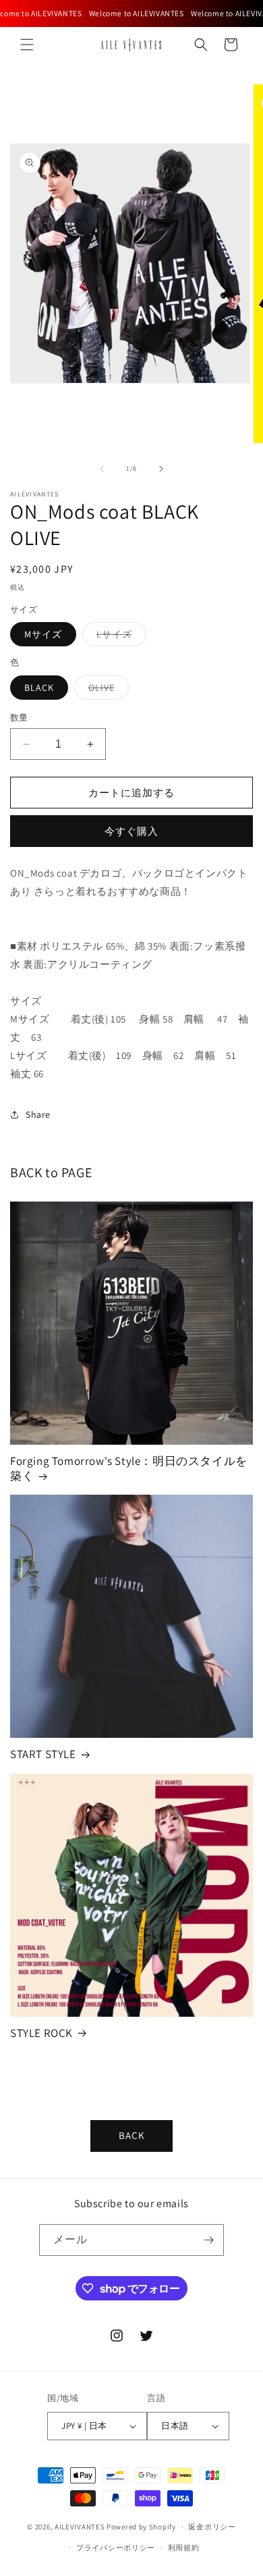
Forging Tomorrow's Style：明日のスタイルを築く (129, 1468)
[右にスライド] (161, 469)
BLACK (39, 688)
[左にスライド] (102, 469)
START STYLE (43, 1754)
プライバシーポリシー (116, 2548)
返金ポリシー (212, 2527)
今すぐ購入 (131, 831)
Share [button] (38, 1114)
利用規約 (184, 2548)
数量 (19, 718)
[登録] (208, 2240)
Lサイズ (119, 637)
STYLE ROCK (41, 2033)
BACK (132, 2135)
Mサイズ (43, 634)
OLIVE (106, 690)
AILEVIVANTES (80, 2527)
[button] (27, 45)
